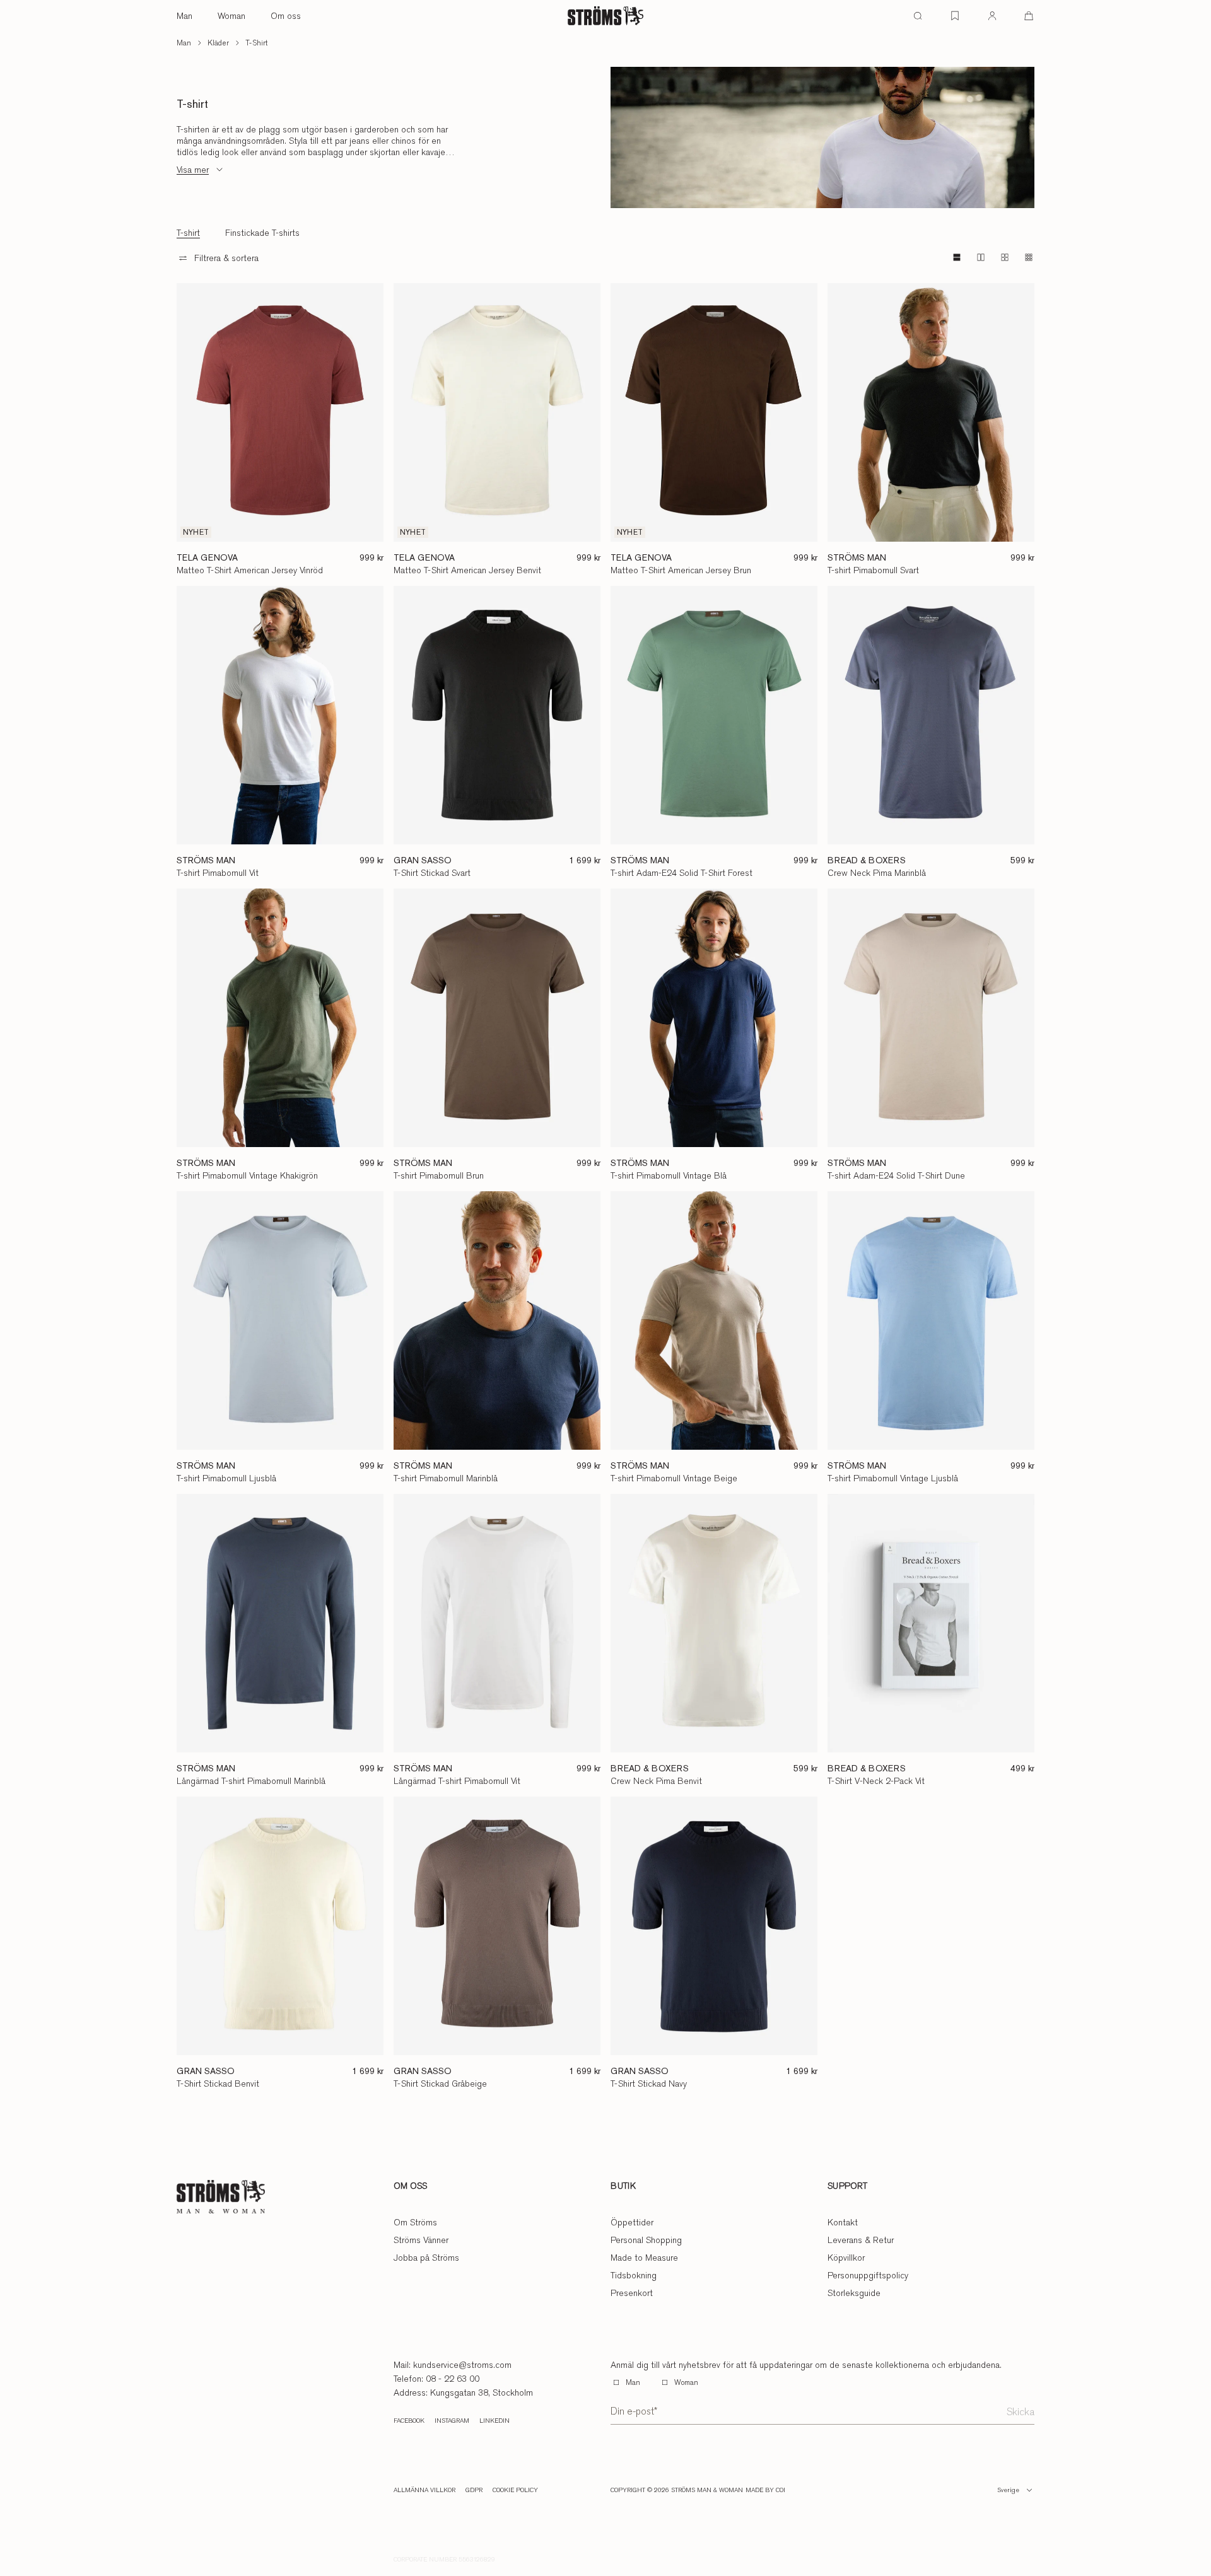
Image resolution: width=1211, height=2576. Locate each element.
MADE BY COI (765, 2490)
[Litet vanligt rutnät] (1005, 257)
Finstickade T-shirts (262, 233)
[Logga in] (992, 16)
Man (184, 16)
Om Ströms (415, 2222)
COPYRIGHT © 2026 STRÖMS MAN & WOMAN (677, 2490)
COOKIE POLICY (515, 2490)
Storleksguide (854, 2293)
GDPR (474, 2490)
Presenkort (632, 2293)
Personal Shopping (646, 2240)
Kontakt (843, 2222)
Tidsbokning (634, 2275)
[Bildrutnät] (1029, 257)
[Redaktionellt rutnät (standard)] (957, 257)
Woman (231, 16)
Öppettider (632, 2222)
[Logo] (605, 16)
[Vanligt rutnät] (981, 257)
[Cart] (1029, 16)
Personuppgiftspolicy (868, 2275)
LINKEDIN (494, 2421)
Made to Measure (644, 2258)
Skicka (1021, 2412)
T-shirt (256, 43)
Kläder (218, 43)
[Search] (918, 16)
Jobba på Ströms (426, 2258)
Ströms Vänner (421, 2240)
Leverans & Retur (861, 2240)
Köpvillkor (846, 2258)
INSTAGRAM (452, 2421)
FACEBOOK (409, 2421)
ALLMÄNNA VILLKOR (424, 2490)
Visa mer (193, 170)
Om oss (286, 16)
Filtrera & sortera (226, 258)
